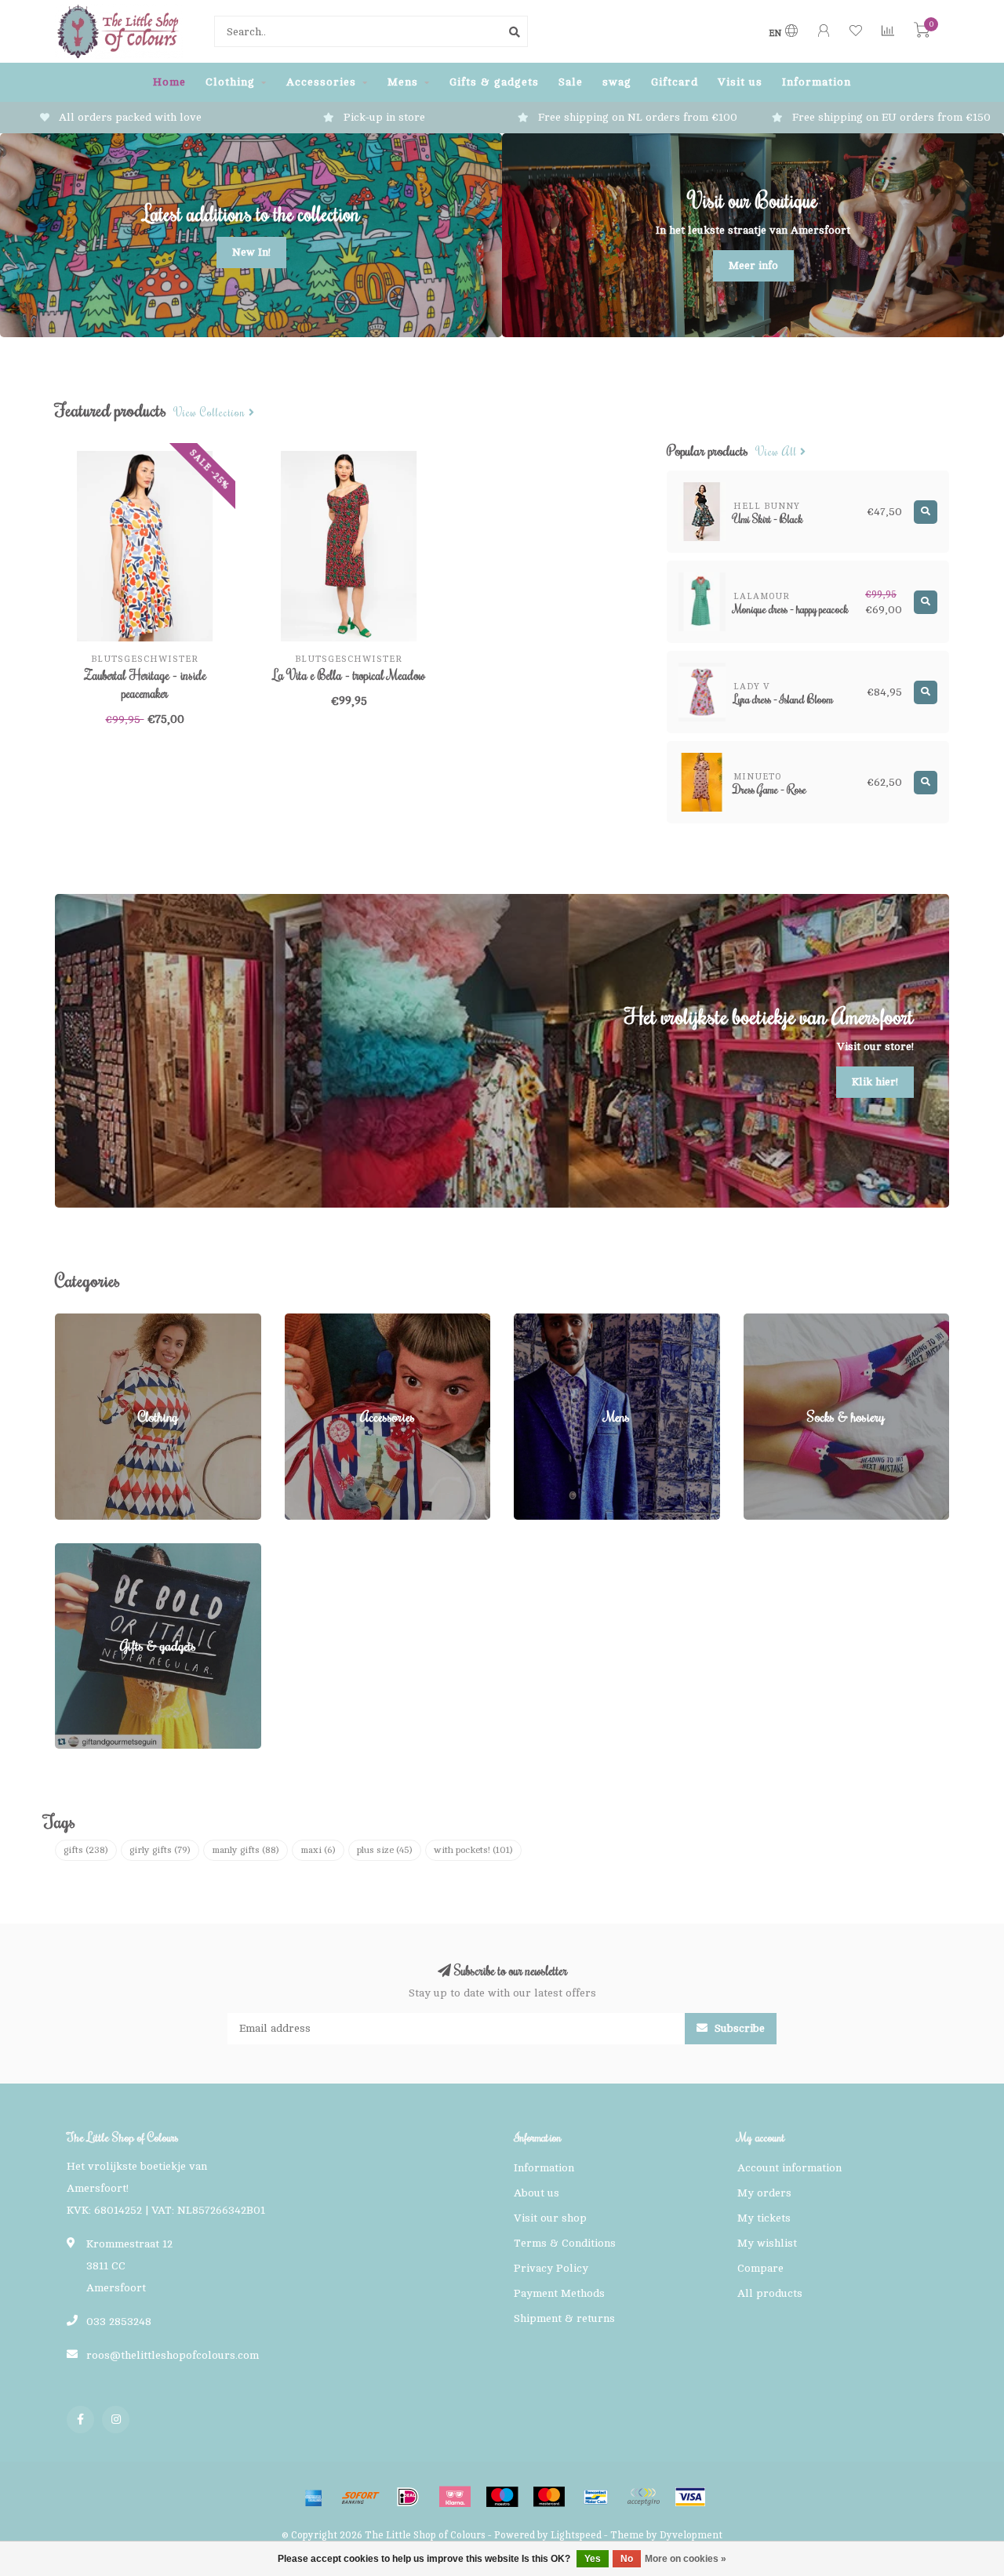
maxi (318, 1850)
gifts (86, 1850)
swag (617, 82)
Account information (789, 2168)
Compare (760, 2268)
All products (770, 2293)
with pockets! (473, 1850)
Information (817, 82)
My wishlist (767, 2243)
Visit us (740, 82)
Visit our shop (550, 2218)
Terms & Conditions (565, 2243)
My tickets (764, 2218)
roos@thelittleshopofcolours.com (173, 2355)
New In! (251, 252)
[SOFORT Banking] (361, 2497)
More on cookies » (686, 2559)
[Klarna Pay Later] (455, 2497)
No (627, 2559)
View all (778, 452)
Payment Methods (559, 2293)
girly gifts (160, 1850)
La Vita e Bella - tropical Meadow (349, 675)
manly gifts (246, 1850)
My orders (764, 2193)
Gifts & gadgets (494, 82)
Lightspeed (576, 2535)
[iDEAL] (408, 2497)
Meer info (753, 265)
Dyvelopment (691, 2535)
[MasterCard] (549, 2497)
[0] (922, 33)
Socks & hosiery (785, 1321)
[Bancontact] (596, 2497)
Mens (403, 82)
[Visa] (690, 2497)
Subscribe (738, 2028)
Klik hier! (875, 1082)
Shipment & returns (564, 2318)
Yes (593, 2559)
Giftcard (675, 82)
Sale (571, 82)
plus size (385, 1850)
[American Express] (314, 2497)
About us (537, 2193)
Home (169, 82)
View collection (211, 413)
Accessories (321, 82)
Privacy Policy (551, 2268)
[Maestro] (502, 2497)
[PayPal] (643, 2497)
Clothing (230, 82)
